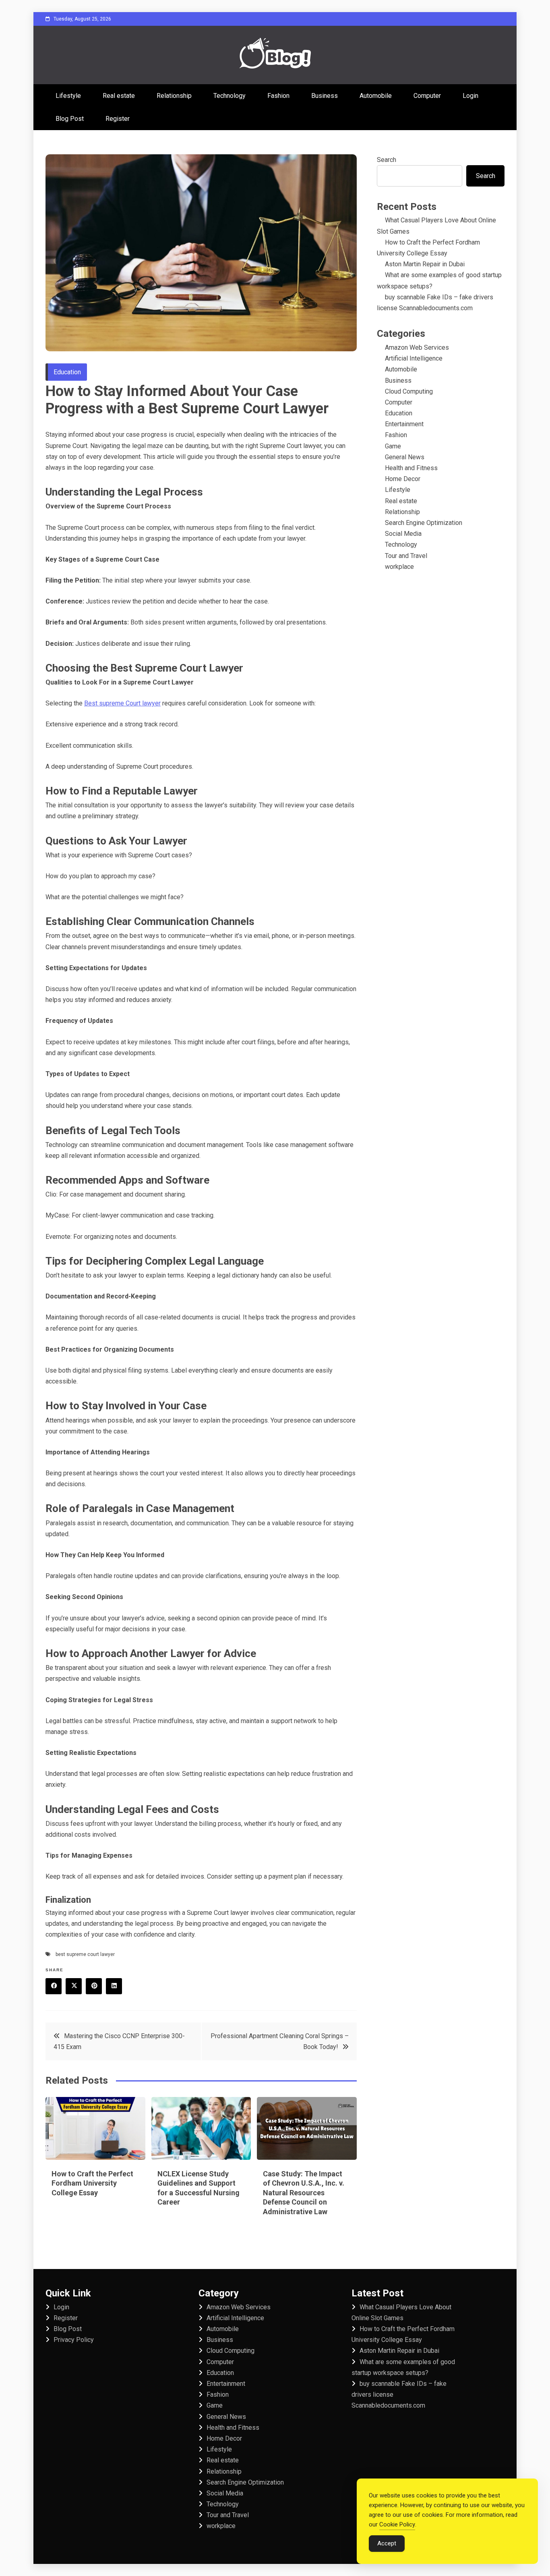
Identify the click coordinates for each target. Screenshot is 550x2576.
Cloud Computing (409, 391)
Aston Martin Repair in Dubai (425, 264)
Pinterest (94, 1986)
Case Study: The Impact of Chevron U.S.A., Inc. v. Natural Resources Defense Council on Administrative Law (304, 2193)
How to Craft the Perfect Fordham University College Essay (92, 2183)
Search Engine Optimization (424, 523)
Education (67, 372)
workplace (399, 567)
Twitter (74, 1986)
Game (393, 446)
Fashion (278, 96)
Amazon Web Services (417, 347)
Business (325, 96)
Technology (230, 96)
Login (470, 96)
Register (118, 119)
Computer (427, 96)
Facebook (54, 1986)
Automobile (376, 96)
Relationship (174, 96)
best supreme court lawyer (85, 1954)
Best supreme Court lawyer (122, 703)
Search (387, 160)
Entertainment (404, 424)
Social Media (403, 534)
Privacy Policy (74, 2340)
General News (405, 457)
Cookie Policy (397, 2524)
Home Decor (403, 479)
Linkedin (114, 1986)
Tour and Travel (406, 556)
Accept (387, 2543)
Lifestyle (68, 96)
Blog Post (70, 119)
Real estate (119, 96)
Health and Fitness (411, 468)
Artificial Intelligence (414, 358)
